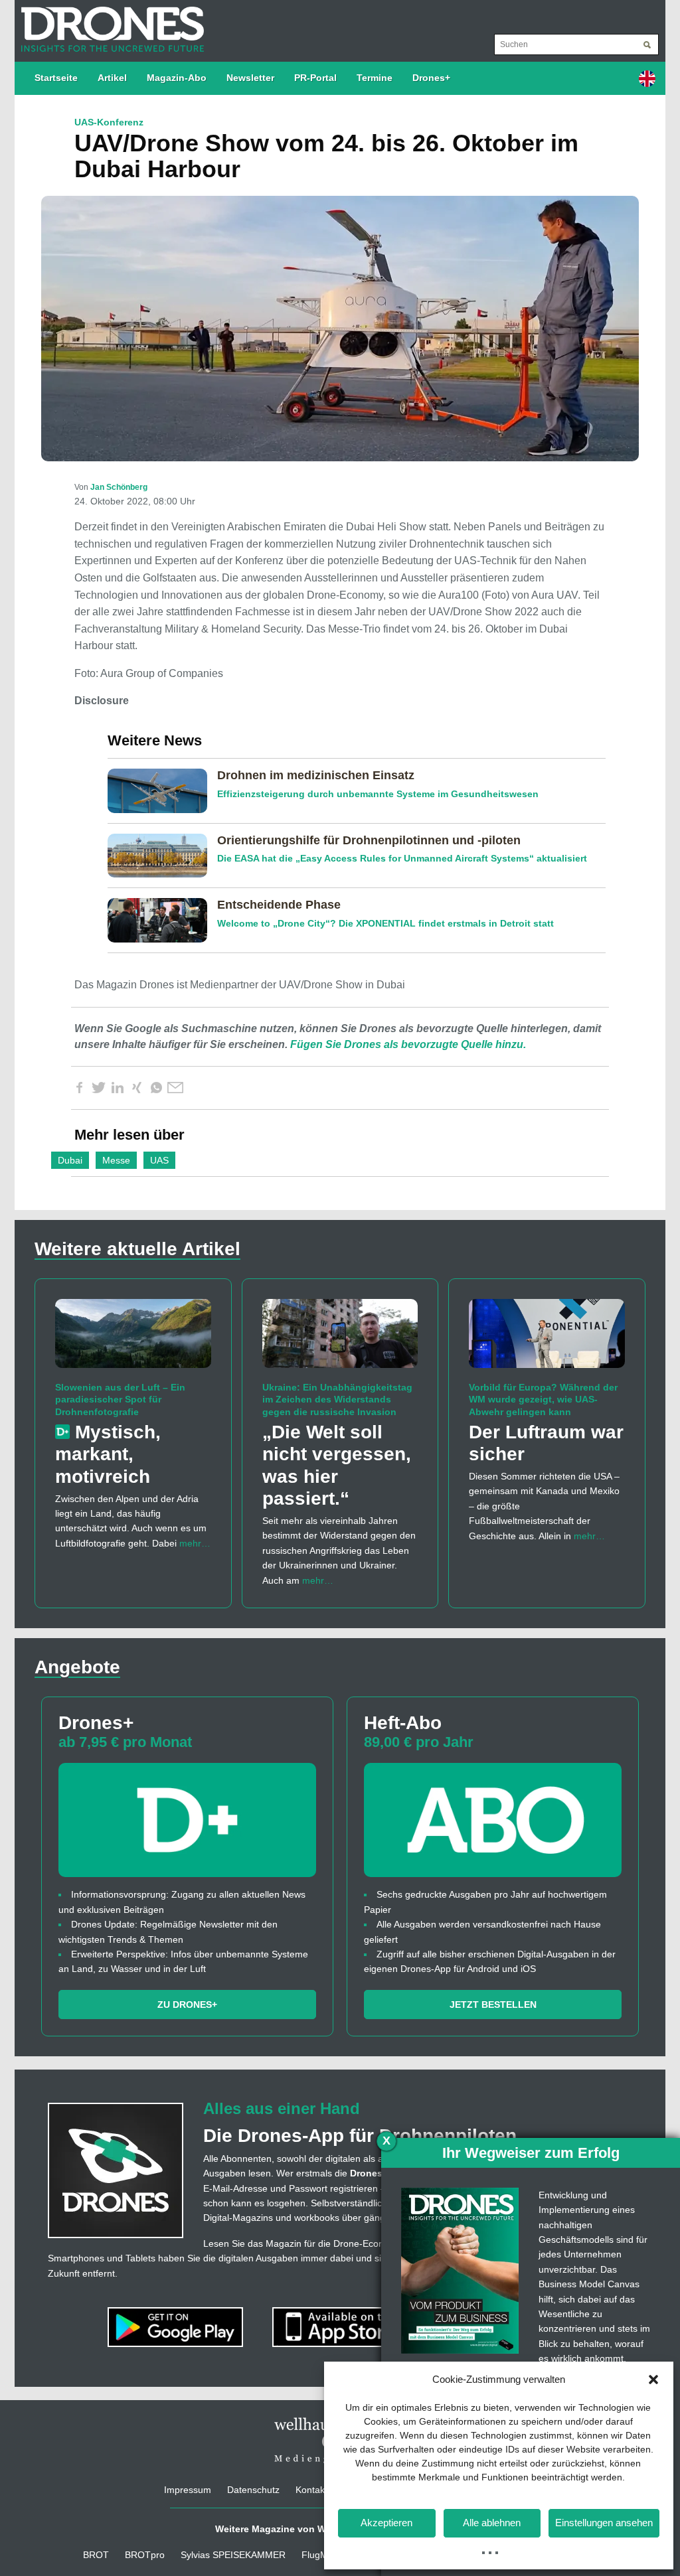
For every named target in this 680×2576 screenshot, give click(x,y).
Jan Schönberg (119, 487)
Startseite (56, 78)
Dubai (70, 1160)
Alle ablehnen (492, 2523)
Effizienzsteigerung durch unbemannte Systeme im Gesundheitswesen (378, 794)
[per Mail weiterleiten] (175, 1088)
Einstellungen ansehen (604, 2523)
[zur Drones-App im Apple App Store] (341, 2326)
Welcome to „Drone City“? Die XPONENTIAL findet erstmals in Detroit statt (385, 923)
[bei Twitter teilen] (98, 1088)
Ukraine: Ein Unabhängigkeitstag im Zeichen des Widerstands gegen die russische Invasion (337, 1399)
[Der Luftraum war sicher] (547, 1339)
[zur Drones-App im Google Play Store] (177, 2326)
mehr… (195, 1543)
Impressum (188, 2490)
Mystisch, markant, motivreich (108, 1454)
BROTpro (145, 2555)
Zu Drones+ (187, 2005)
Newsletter (250, 78)
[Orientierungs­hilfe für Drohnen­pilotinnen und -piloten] (162, 855)
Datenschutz (253, 2490)
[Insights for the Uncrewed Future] (109, 23)
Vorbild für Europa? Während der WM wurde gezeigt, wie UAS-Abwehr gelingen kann (543, 1399)
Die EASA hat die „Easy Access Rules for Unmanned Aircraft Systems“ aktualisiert (402, 858)
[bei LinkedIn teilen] (118, 1088)
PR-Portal (315, 78)
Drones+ (431, 78)
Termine (375, 78)
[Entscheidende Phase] (162, 919)
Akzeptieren (386, 2523)
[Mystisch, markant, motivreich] (133, 1339)
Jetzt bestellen (493, 2005)
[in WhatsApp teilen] (156, 1088)
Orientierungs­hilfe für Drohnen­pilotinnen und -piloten (369, 840)
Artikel (112, 78)
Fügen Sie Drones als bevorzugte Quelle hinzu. (408, 1044)
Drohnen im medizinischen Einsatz (316, 775)
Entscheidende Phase (279, 905)
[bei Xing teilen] (137, 1088)
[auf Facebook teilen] (79, 1088)
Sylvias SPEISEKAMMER (233, 2555)
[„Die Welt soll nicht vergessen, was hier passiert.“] (340, 1339)
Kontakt (311, 2490)
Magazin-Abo (177, 78)
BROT (96, 2555)
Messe (116, 1160)
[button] (653, 2380)
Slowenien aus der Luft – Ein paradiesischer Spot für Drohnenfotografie (120, 1399)
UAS (159, 1160)
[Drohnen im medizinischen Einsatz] (162, 790)
